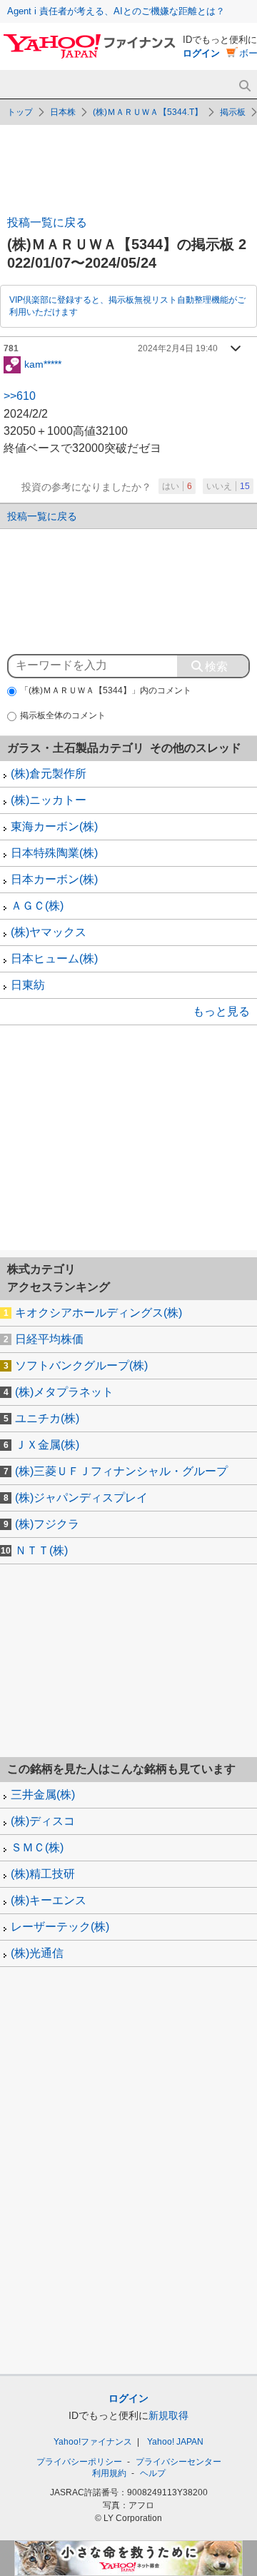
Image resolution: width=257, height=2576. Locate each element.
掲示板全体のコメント (63, 715)
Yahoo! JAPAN (175, 2442)
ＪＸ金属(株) (47, 1445)
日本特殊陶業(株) (54, 853)
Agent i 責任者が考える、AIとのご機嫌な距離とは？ (116, 11)
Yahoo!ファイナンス (93, 2442)
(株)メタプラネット (64, 1392)
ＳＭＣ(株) (37, 1847)
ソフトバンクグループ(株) (81, 1365)
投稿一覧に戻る (47, 222)
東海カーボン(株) (54, 826)
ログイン (201, 53)
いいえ (228, 486)
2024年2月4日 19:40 (178, 348)
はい (177, 486)
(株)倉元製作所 (49, 774)
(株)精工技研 (43, 1874)
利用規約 (109, 2473)
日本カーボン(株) (54, 879)
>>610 (20, 396)
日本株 (63, 112)
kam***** (43, 363)
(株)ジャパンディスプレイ (81, 1498)
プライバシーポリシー (79, 2462)
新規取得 (168, 2415)
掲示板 (233, 112)
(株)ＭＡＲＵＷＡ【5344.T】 (148, 112)
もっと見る (221, 1011)
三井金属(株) (43, 1795)
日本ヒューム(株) (54, 959)
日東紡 (28, 985)
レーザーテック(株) (60, 1927)
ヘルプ (153, 2473)
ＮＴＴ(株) (41, 1550)
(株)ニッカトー (49, 800)
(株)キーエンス (49, 1900)
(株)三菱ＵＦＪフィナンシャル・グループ (121, 1471)
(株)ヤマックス (49, 932)
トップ (20, 112)
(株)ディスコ (43, 1821)
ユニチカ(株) (47, 1418)
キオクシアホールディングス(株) (99, 1313)
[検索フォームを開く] (245, 86)
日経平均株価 (49, 1339)
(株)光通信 (37, 1953)
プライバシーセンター (178, 2462)
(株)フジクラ (47, 1524)
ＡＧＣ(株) (37, 906)
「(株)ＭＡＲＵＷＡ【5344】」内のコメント (106, 690)
